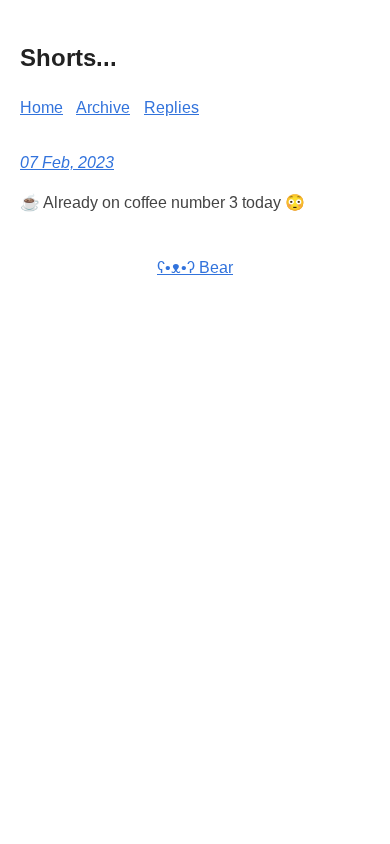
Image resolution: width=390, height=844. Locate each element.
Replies (171, 107)
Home (41, 107)
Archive (103, 107)
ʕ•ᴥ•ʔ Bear (195, 267)
